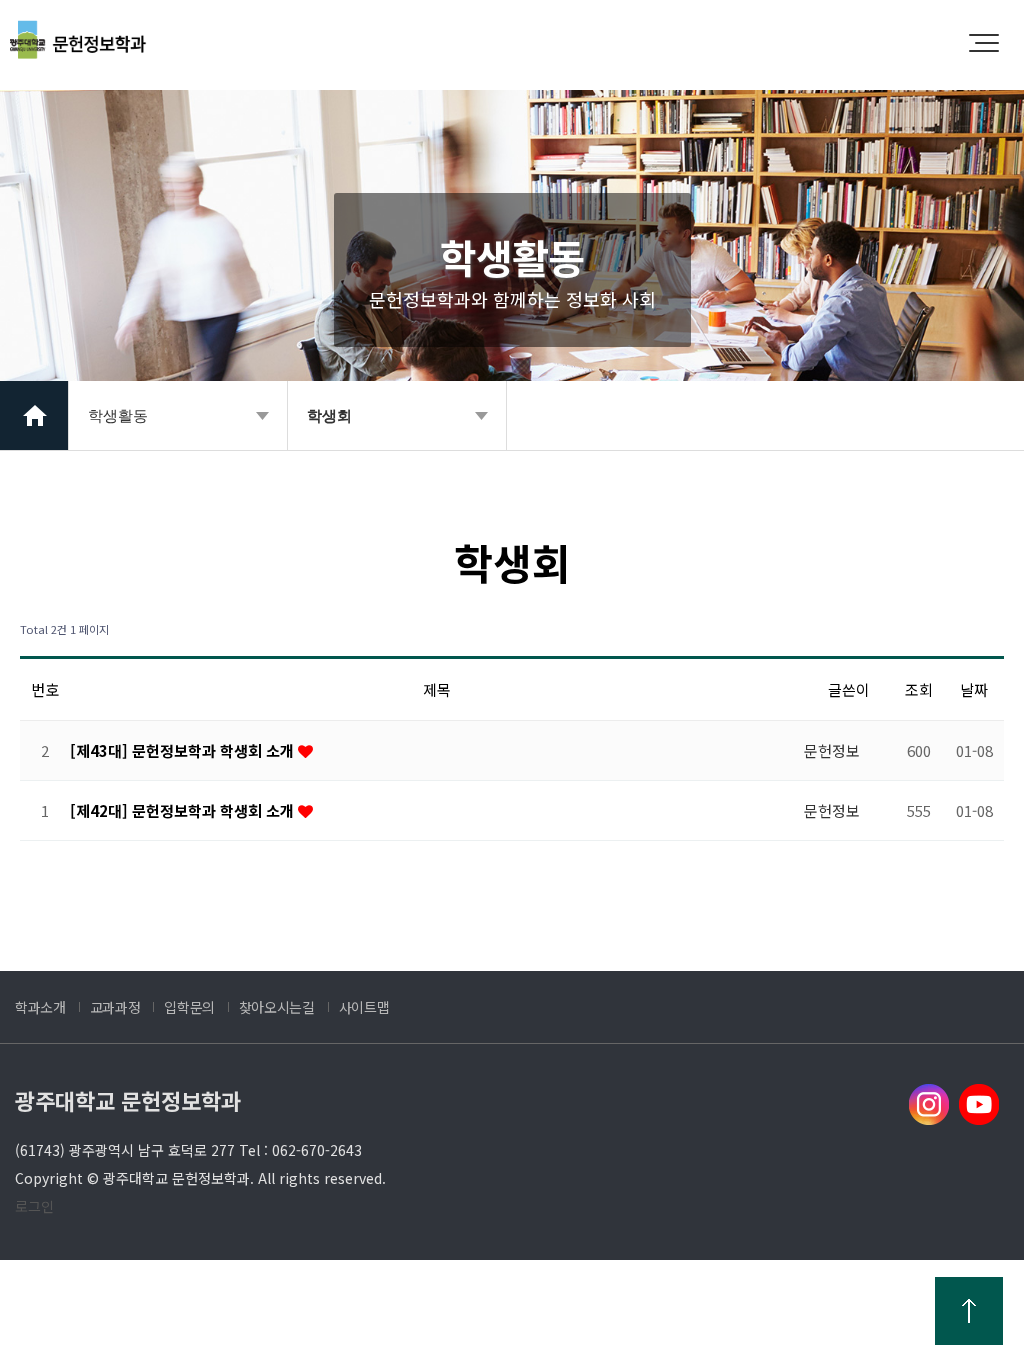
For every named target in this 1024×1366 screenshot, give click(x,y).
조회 (919, 689)
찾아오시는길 (277, 1007)
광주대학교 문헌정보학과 (128, 1100)
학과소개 (40, 1007)
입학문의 (189, 1007)
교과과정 (115, 1007)
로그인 (34, 1206)
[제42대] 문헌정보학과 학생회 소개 (184, 810)
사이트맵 (364, 1007)
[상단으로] (969, 1311)
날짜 (974, 689)
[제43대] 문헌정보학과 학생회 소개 (184, 750)
